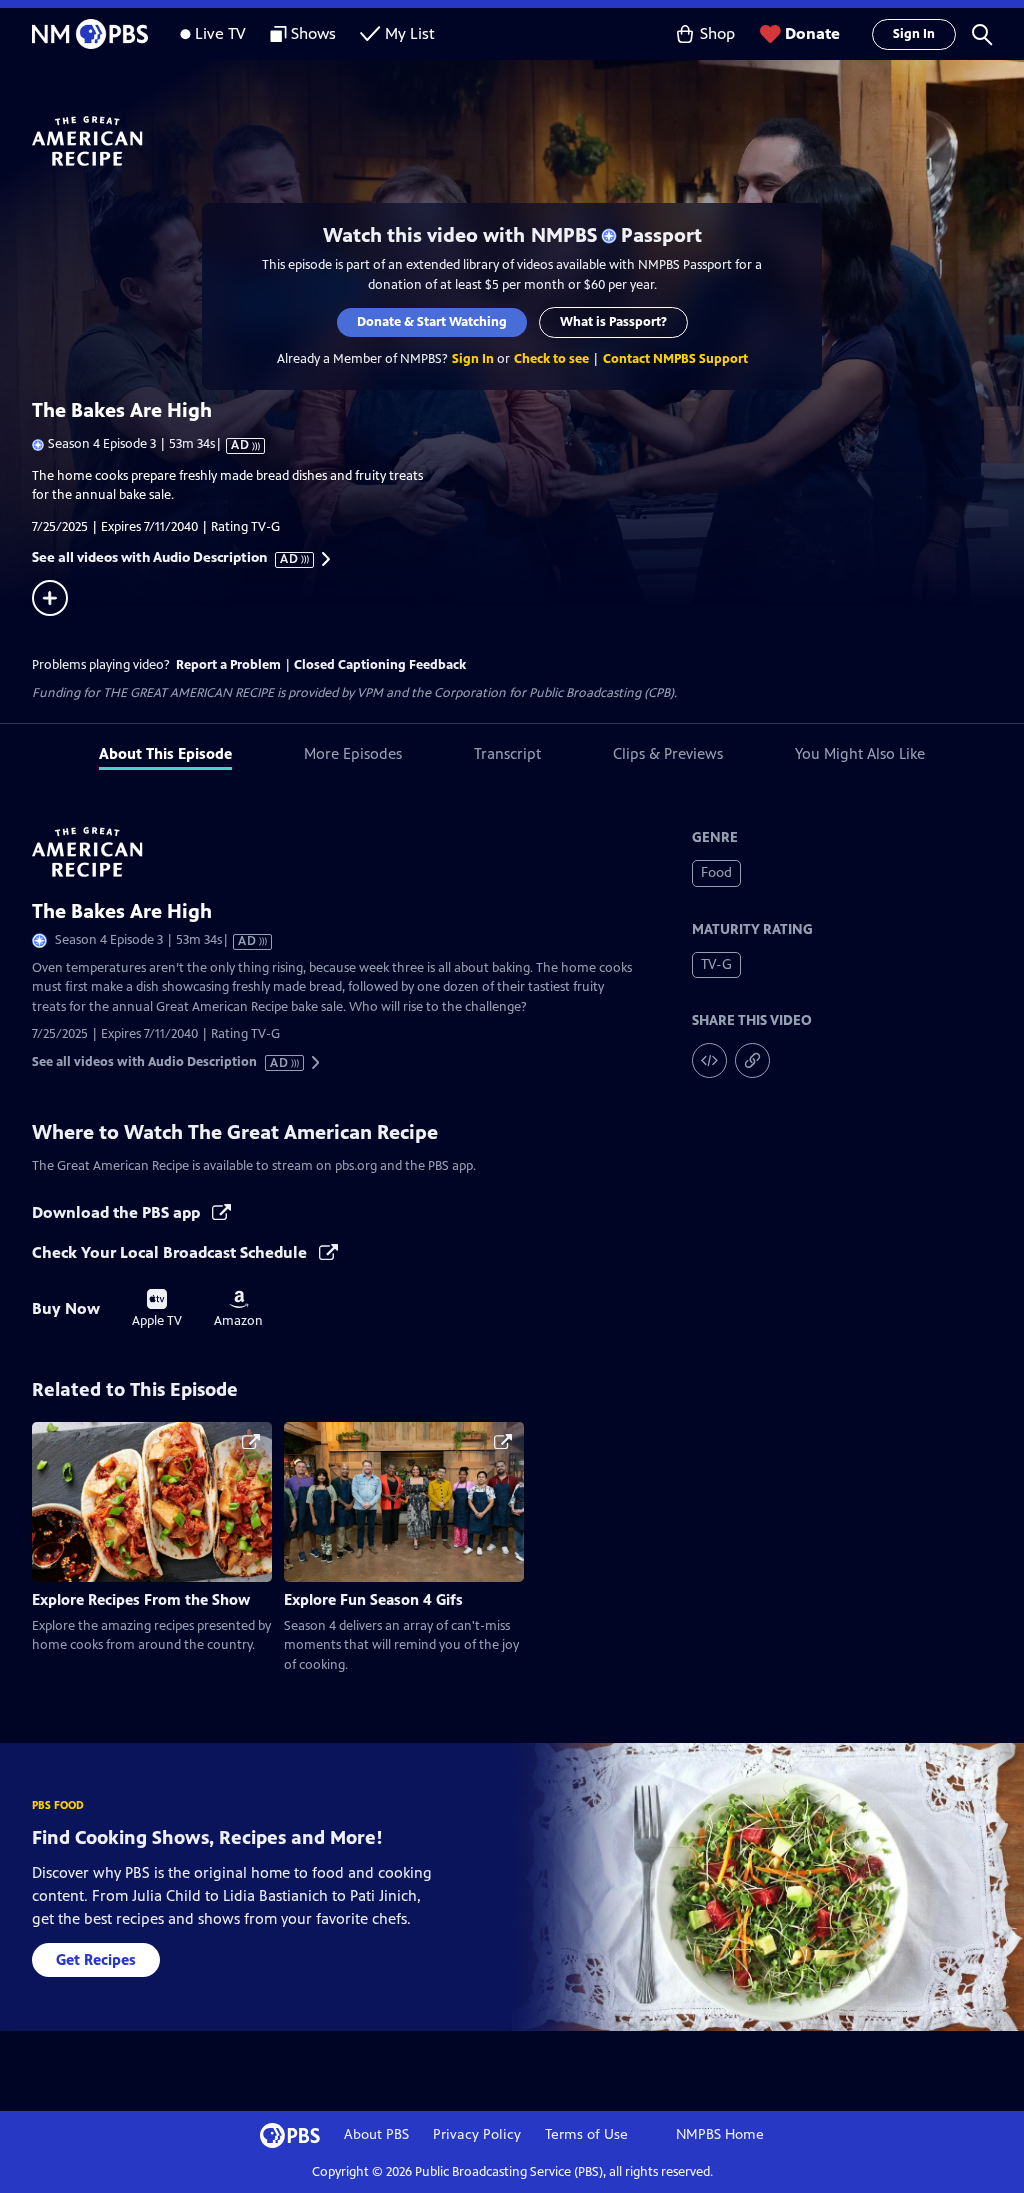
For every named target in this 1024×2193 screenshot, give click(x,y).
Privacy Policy (477, 2134)
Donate (812, 33)
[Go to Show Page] (528, 141)
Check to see (551, 359)
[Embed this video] (709, 1060)
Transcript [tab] (507, 753)
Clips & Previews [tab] (668, 753)
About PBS (376, 2134)
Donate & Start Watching (432, 322)
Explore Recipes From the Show (141, 1599)
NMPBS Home (720, 2134)
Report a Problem (228, 665)
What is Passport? (613, 322)
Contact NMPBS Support (675, 359)
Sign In (914, 34)
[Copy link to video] (752, 1060)
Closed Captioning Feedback (380, 665)
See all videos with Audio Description (166, 558)
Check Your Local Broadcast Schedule (171, 1252)
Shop (717, 33)
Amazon (238, 1309)
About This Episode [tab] (165, 753)
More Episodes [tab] (353, 753)
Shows (313, 33)
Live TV (220, 33)
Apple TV (157, 1309)
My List (410, 33)
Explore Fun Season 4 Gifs (373, 1599)
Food (716, 872)
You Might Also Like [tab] (860, 753)
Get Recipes (96, 1959)
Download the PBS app (118, 1212)
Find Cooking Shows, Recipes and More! (207, 1837)
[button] (982, 34)
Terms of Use (586, 2134)
